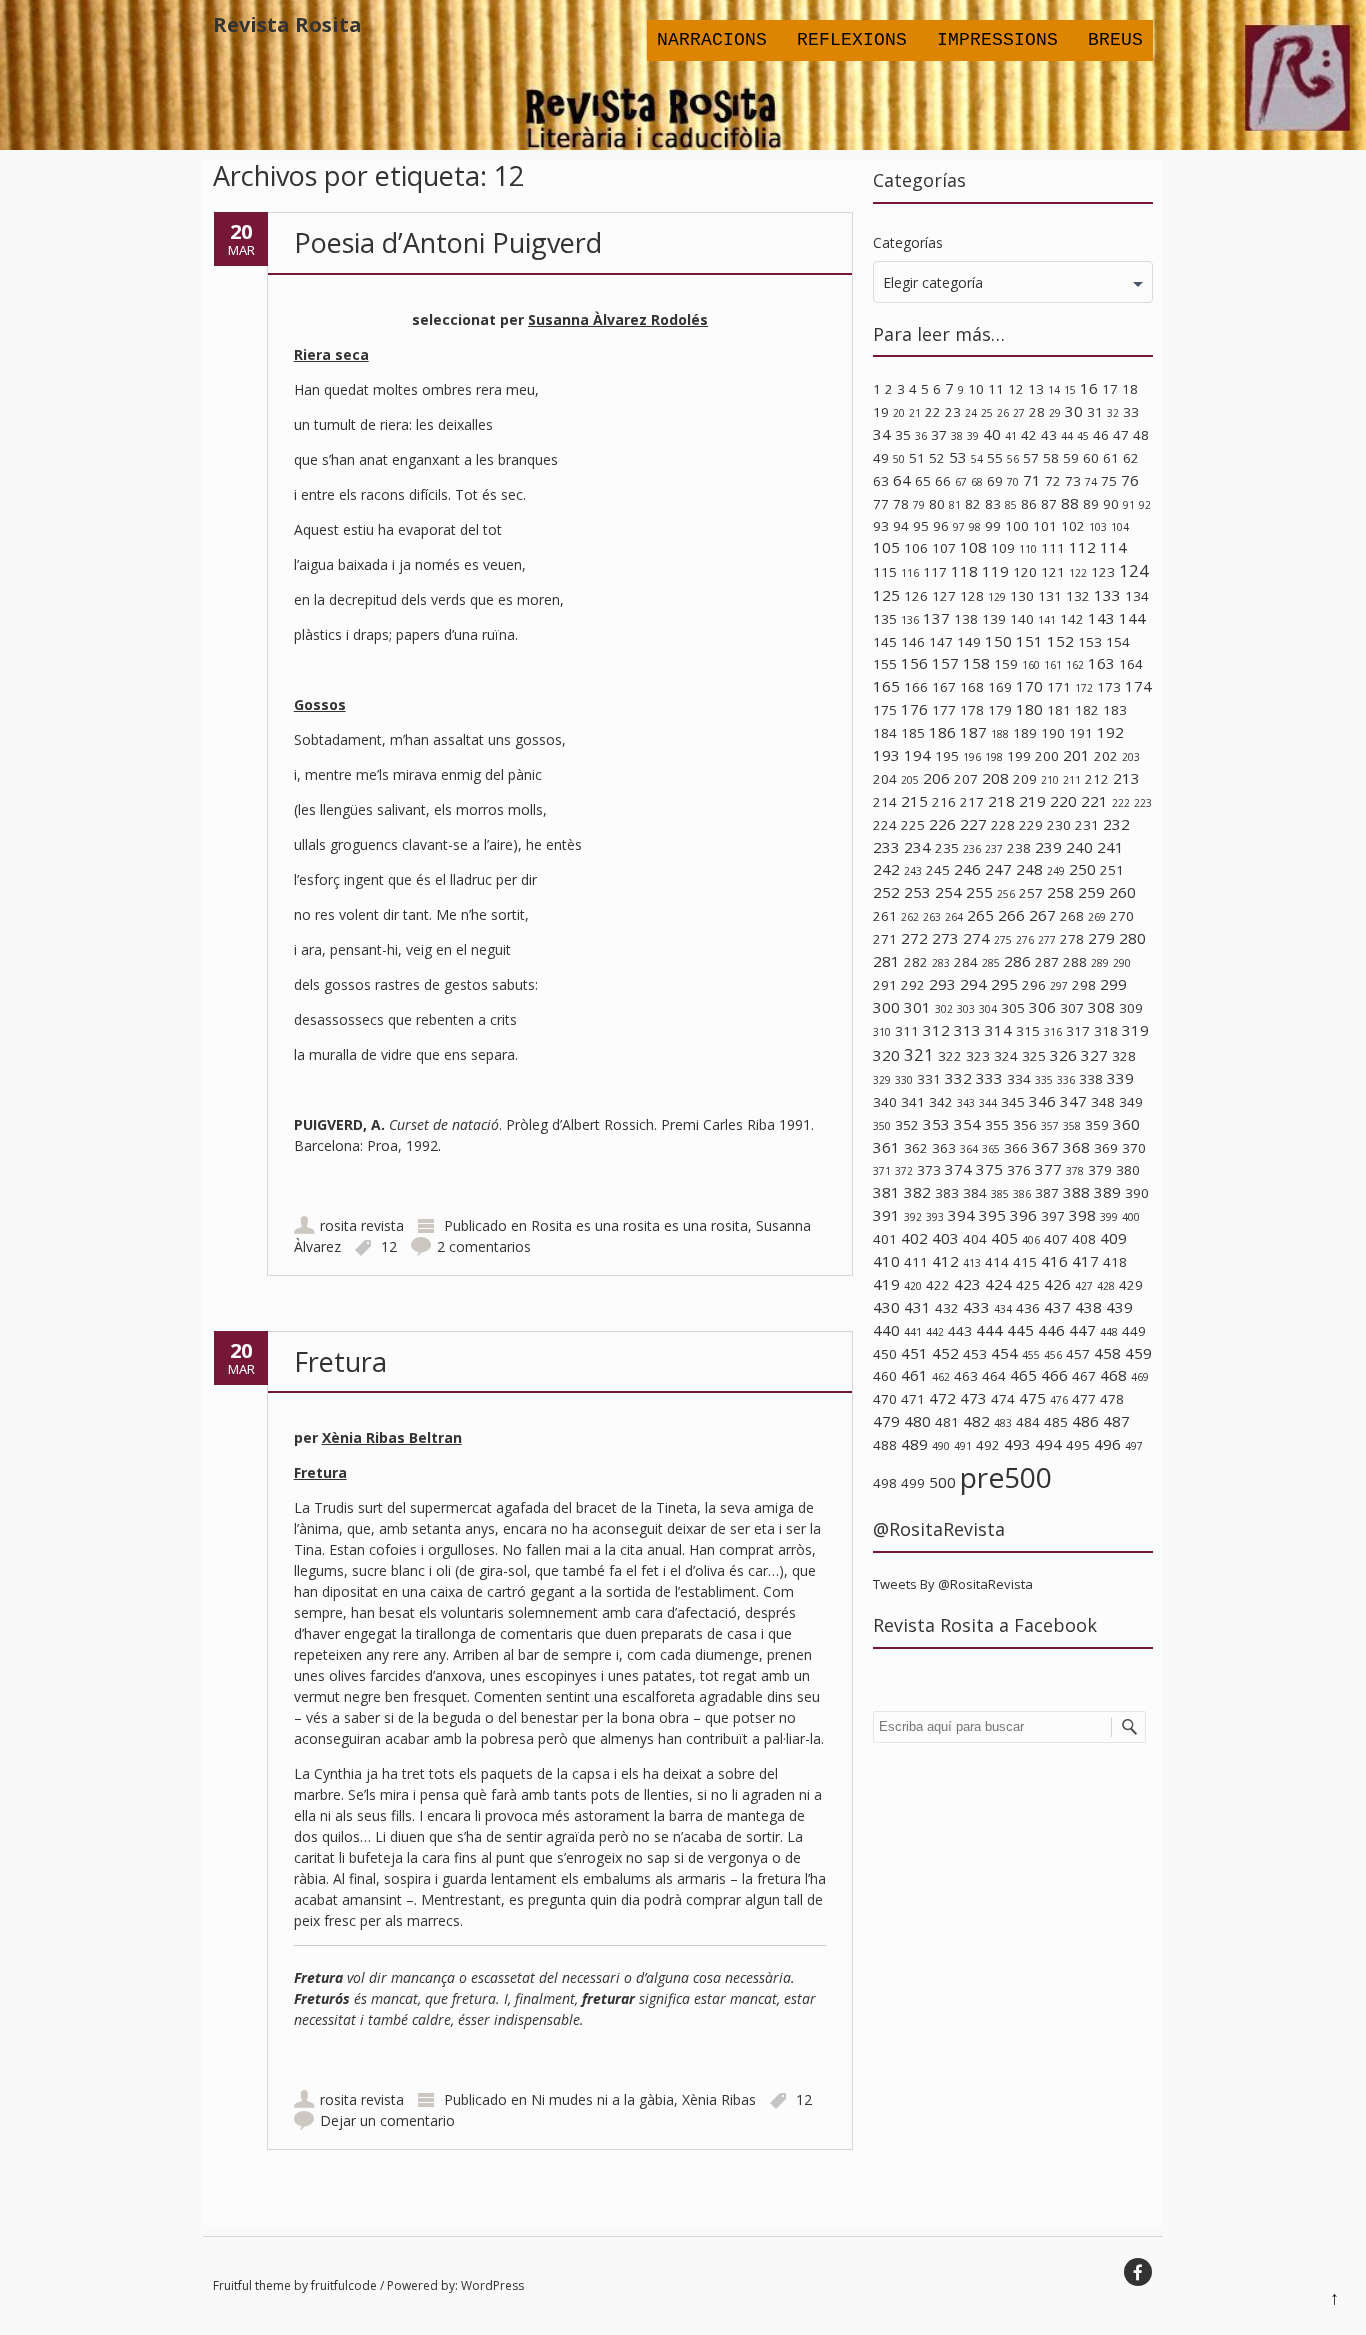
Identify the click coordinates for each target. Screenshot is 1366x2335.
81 (955, 505)
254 (948, 892)
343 (966, 1103)
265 (980, 915)
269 (1097, 917)
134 (1137, 596)
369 (1106, 1148)
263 (932, 917)
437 (1057, 1307)
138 (966, 619)
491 (963, 1446)
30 (1074, 411)
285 (991, 963)
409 (1113, 1238)
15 (1070, 390)
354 (967, 1124)
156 (914, 663)
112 (1082, 547)
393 (935, 1217)
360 (1126, 1124)
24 (971, 413)
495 (1078, 1445)
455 (1031, 1355)
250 (1082, 869)
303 (966, 1009)
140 (1022, 619)
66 (943, 481)
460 (885, 1376)
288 (1075, 962)
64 (902, 480)
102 (1073, 526)
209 (1025, 779)
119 (995, 571)
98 (975, 527)
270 (1122, 916)
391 (886, 1215)
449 (1134, 1331)
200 (1047, 756)
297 (1059, 986)
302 (944, 1009)
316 (1053, 1032)
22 (933, 412)
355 (997, 1125)
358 (1072, 1126)
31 (1095, 412)
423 (967, 1284)
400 (1131, 1217)
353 (936, 1124)
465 (1023, 1375)
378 (1075, 1171)
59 (1071, 458)
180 (1029, 709)
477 (1084, 1399)
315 (1028, 1031)
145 (885, 642)
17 (1110, 389)
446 (1051, 1330)
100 (1017, 526)
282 (916, 962)
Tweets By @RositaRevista (953, 1584)
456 (1053, 1355)
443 (960, 1331)
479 (886, 1421)
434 (1003, 1309)
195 (947, 756)
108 (973, 547)
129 (997, 597)
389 (1107, 1192)
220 (1063, 801)
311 (907, 1031)
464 (994, 1376)
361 (886, 1147)
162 (1075, 665)
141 (1047, 620)
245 (938, 870)
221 (1094, 801)
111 (1053, 548)
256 (1006, 894)
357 (1050, 1126)
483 (1003, 1423)
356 (1025, 1125)
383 (947, 1193)
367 (1045, 1147)
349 (1131, 1102)
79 (919, 505)
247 (998, 869)
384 (975, 1193)
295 (1004, 984)
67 (961, 482)
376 (1019, 1170)
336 (1066, 1080)
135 (885, 619)
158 (976, 663)
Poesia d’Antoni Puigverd (448, 242)
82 (973, 504)
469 (1140, 1377)
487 (1116, 1421)
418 (1115, 1262)
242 (886, 869)
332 (958, 1078)
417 (1085, 1261)
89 (1091, 504)
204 (885, 779)
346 (1042, 1101)
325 (1034, 1056)
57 (1031, 458)
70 (1013, 482)
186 (942, 732)
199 (1019, 756)
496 (1107, 1444)
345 (1013, 1102)
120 (1025, 572)
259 (1091, 892)
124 (1134, 570)
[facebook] (1138, 2272)
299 (1113, 984)
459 (1138, 1353)
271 (885, 939)
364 (969, 1149)
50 (899, 459)
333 (989, 1078)
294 (973, 984)
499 (913, 1483)
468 (1113, 1375)
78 (901, 504)
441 (913, 1332)
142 (1072, 619)
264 (954, 917)
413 (972, 1263)
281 (886, 961)
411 (916, 1262)
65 (923, 481)
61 (1111, 458)
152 (1060, 641)
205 (910, 780)
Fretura (340, 1361)
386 (1022, 1194)
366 (1016, 1148)
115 (885, 572)
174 (1138, 686)
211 (1072, 780)
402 (914, 1238)
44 (1067, 436)
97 (959, 527)
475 (1032, 1398)
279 (1101, 938)
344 (988, 1103)
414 (997, 1262)
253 (917, 892)
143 (1101, 618)
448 (1109, 1332)
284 (966, 962)
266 (1011, 915)
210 (1050, 780)
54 (977, 459)
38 (957, 436)
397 (1053, 1216)
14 (1054, 390)
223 (1143, 803)
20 (899, 413)
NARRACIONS (712, 40)
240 (1079, 847)
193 (886, 755)
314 (998, 1030)
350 (882, 1126)
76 (1130, 480)
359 (1097, 1125)
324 (1006, 1056)
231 (1087, 825)
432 (947, 1308)
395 (992, 1215)
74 (1091, 482)
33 (1131, 412)
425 (1028, 1285)
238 (1019, 848)
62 (1131, 458)
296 (1034, 985)
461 (914, 1375)
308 (1101, 1007)
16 (1089, 388)
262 (910, 917)
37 (939, 435)
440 (886, 1330)
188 (1000, 734)
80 (937, 504)
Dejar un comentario (387, 2120)
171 (1059, 687)
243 (913, 871)
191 (1081, 733)
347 (1073, 1101)
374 (958, 1169)
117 (935, 572)
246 (967, 869)
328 (1124, 1056)
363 (944, 1148)
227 (973, 824)
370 (1134, 1148)
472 (942, 1398)
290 (1122, 963)
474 (1003, 1399)
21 (915, 413)
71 (1032, 480)
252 (886, 892)
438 (1088, 1307)
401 (885, 1239)
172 (1084, 688)
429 (1131, 1285)
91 (1129, 505)
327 (1094, 1055)
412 (945, 1261)
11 (996, 389)
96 (941, 526)
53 (958, 457)
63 (881, 481)
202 (1106, 756)
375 (989, 1169)
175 (885, 710)
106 (916, 548)
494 (1048, 1444)
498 (885, 1483)
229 (1031, 825)
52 (937, 458)
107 (944, 548)
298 (1084, 985)
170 (1029, 686)
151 (1029, 641)
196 (972, 757)
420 (913, 1286)
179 (1000, 710)
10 (976, 389)
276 (1025, 940)
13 (1036, 389)
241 (1110, 847)
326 (1063, 1055)
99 (993, 526)
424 (998, 1284)
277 (1047, 940)
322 (950, 1056)
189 (1025, 733)
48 (1141, 435)
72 (1053, 481)
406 (1031, 1240)
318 (1106, 1031)
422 (938, 1285)
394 (961, 1215)
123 (1103, 572)
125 (886, 595)
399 (1109, 1217)
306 (1042, 1007)
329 (882, 1080)
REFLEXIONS (852, 40)
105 (886, 547)
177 (944, 710)
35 (903, 435)
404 (975, 1239)
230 (1059, 825)
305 (1013, 1008)
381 (886, 1192)
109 (1003, 548)
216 (944, 802)
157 (945, 663)
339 (1120, 1078)
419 (886, 1284)
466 (1054, 1375)
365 (991, 1149)
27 (1019, 413)
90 (1111, 504)
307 (1072, 1008)
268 (1072, 916)
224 (885, 825)
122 (1078, 573)
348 (1103, 1102)
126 (916, 596)
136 (910, 620)
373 (929, 1170)
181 (1059, 710)
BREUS (1115, 40)
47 (1121, 435)
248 (1029, 869)
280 (1132, 938)
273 (945, 938)
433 (976, 1307)
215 (914, 801)
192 (1110, 732)
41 (1011, 436)
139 (994, 619)
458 (1107, 1353)
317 (1078, 1031)
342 (941, 1102)
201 (1076, 755)
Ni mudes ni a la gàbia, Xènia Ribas (643, 2099)
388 (1076, 1192)
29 (1055, 413)
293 (942, 984)
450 (885, 1354)
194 (917, 755)
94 (901, 526)
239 (1048, 847)
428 (1106, 1286)
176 (914, 709)
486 (1085, 1421)
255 (979, 892)
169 (1000, 687)
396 (1023, 1215)
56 (1013, 459)
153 (1090, 642)
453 (975, 1354)
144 (1132, 618)
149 (969, 642)
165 (886, 686)
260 (1122, 892)
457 (1078, 1354)
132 (1078, 596)
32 (1113, 413)
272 (914, 938)
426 (1057, 1284)
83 (993, 504)
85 (1011, 505)
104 (1120, 527)
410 (886, 1261)
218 (1001, 801)
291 (885, 985)
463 (966, 1376)
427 (1084, 1286)
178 (972, 710)
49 (881, 458)
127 (944, 596)
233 (886, 847)
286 (1017, 961)
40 (992, 434)
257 (1031, 893)
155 (885, 664)
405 (1004, 1238)
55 (995, 458)
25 (987, 413)
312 (936, 1030)
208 (995, 778)
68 (977, 482)
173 (1109, 687)
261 (885, 916)
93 (881, 526)
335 (1044, 1080)
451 (914, 1353)
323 (978, 1056)
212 (1097, 779)
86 (1029, 504)
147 (941, 642)
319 (1135, 1030)
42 (1029, 435)
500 (942, 1482)
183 (1115, 710)
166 (916, 687)
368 (1076, 1147)
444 (989, 1330)
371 (882, 1171)
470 (885, 1399)
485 (1056, 1422)
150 (998, 641)
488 (885, 1445)
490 (941, 1446)
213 (1126, 778)
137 (936, 618)
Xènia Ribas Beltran (392, 1437)
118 (964, 571)
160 (1031, 665)
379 (1100, 1170)
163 (1101, 663)
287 (1047, 962)
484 (1028, 1422)
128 (972, 596)
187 (973, 732)
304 (988, 1009)
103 (1098, 527)
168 (972, 687)
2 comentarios (484, 1246)
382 (917, 1192)
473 (973, 1398)
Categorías (908, 242)
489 (914, 1444)
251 (1112, 870)
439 (1119, 1307)
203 (1131, 757)
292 (913, 985)
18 (1130, 389)
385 (1000, 1194)
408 (1084, 1239)
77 (881, 504)
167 (944, 687)
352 (907, 1125)
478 (1112, 1399)
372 (904, 1171)
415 (1025, 1262)
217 (972, 802)
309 (1131, 1008)
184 (885, 733)
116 (910, 573)
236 (972, 849)
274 (976, 938)
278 (1072, 939)
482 (976, 1421)
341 (913, 1102)
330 (904, 1080)
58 (1051, 458)
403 (945, 1238)
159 (1006, 664)
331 (929, 1079)
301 (917, 1007)
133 (1107, 595)
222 (1121, 803)
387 (1047, 1193)
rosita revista (362, 1225)
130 (1022, 596)
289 (1100, 963)
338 (1091, 1079)
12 (389, 1246)
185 (913, 733)
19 (881, 412)
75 (1109, 481)
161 (1053, 665)
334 (1019, 1079)
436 (1028, 1308)
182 (1087, 710)
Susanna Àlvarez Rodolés (618, 319)
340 (885, 1102)
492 (988, 1445)
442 (935, 1332)
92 (1145, 505)
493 (1017, 1444)
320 (886, 1055)
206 (936, 778)
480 (917, 1421)
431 (917, 1307)
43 (1049, 435)
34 (882, 434)
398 (1082, 1215)
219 (1032, 801)
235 (947, 848)
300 (886, 1007)
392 (913, 1217)
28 (1037, 412)
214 (885, 802)
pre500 (1006, 1477)
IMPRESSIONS (997, 40)
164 (1131, 664)
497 (1134, 1446)
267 (1042, 915)
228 (1003, 825)
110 (1028, 549)
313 (967, 1030)
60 (1091, 458)
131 (1050, 596)
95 (921, 526)
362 (916, 1148)
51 (917, 458)
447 (1082, 1330)
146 (913, 642)
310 (882, 1032)
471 (913, 1399)
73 (1073, 481)
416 (1054, 1261)
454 (1004, 1353)
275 (1003, 940)
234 (917, 847)
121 (1053, 572)
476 (1059, 1400)
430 (886, 1307)
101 (1045, 526)
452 (945, 1353)
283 (941, 963)
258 (1060, 892)
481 (947, 1422)
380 (1128, 1170)
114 (1113, 547)
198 (994, 757)
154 (1118, 642)
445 (1020, 1330)
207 (966, 779)
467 (1084, 1376)
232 (1116, 824)
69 (995, 481)
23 (953, 412)
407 (1056, 1239)
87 (1049, 504)
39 (973, 436)
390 (1137, 1193)
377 (1048, 1169)
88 (1070, 503)
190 (1053, 733)
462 (941, 1377)
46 (1101, 435)
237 (994, 849)
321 (919, 1054)
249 (1056, 871)
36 (921, 436)
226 (942, 824)
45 (1083, 436)
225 (913, 825)
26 (1003, 413)
